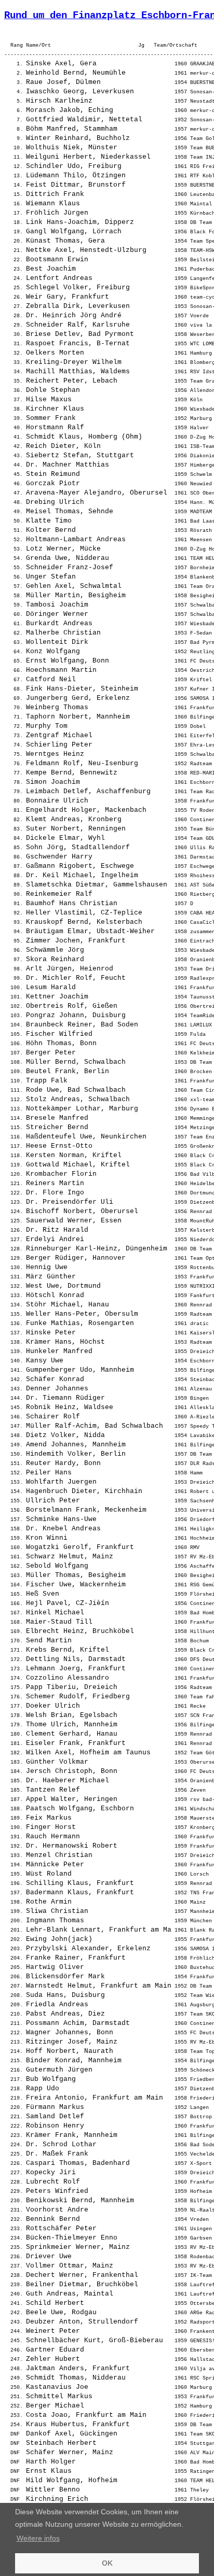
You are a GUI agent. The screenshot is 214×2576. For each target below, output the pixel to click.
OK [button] (107, 2563)
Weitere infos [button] (38, 2538)
